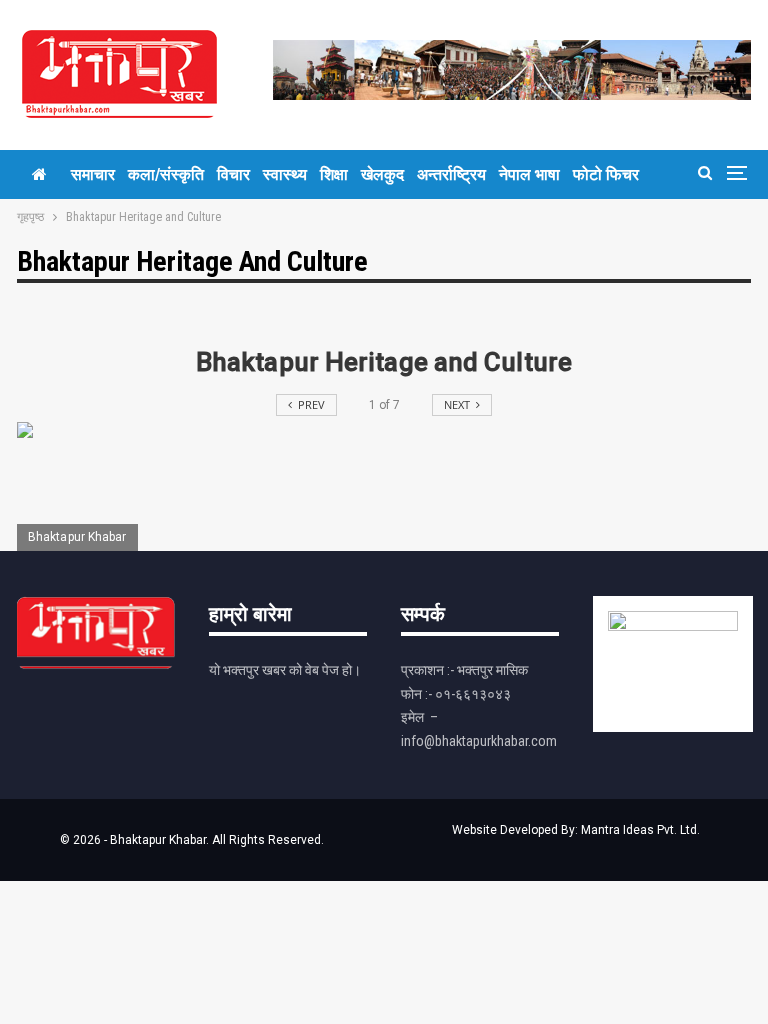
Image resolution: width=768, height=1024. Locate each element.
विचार (233, 174)
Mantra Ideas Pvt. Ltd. (640, 830)
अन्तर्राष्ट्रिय (451, 174)
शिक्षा (334, 174)
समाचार (93, 174)
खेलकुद (382, 174)
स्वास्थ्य (285, 174)
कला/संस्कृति (166, 174)
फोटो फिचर (606, 174)
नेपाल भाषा (529, 174)
